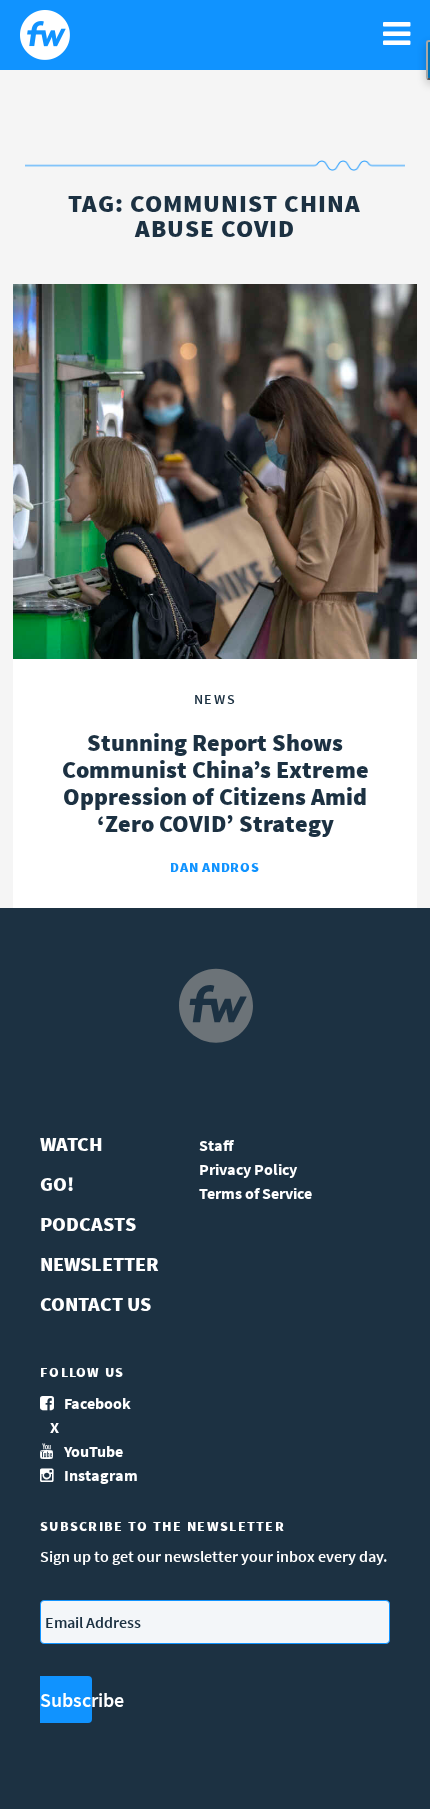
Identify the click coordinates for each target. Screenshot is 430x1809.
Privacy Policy (248, 1169)
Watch (71, 1143)
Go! (57, 1183)
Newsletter (99, 1263)
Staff (216, 1145)
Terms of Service (255, 1193)
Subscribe (66, 1699)
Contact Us (95, 1303)
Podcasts (88, 1223)
